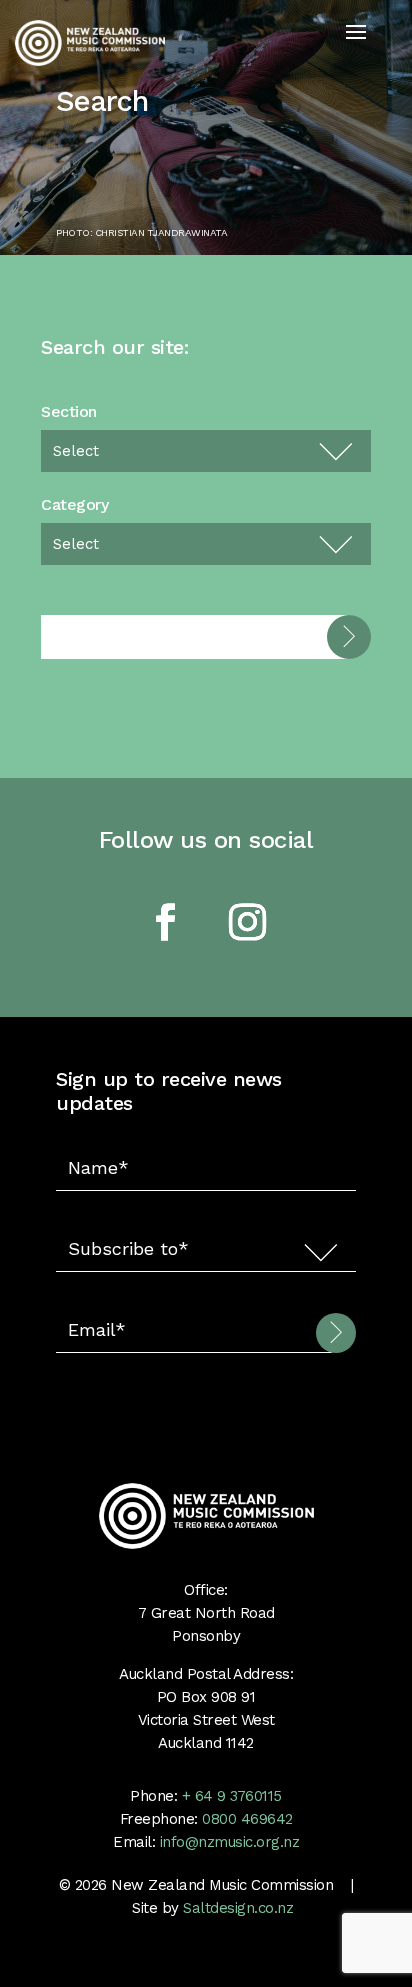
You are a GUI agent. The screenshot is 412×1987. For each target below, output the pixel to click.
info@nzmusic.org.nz (230, 1842)
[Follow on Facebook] (165, 922)
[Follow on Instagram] (247, 922)
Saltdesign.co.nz (238, 1908)
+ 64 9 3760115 (229, 1796)
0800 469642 (247, 1819)
